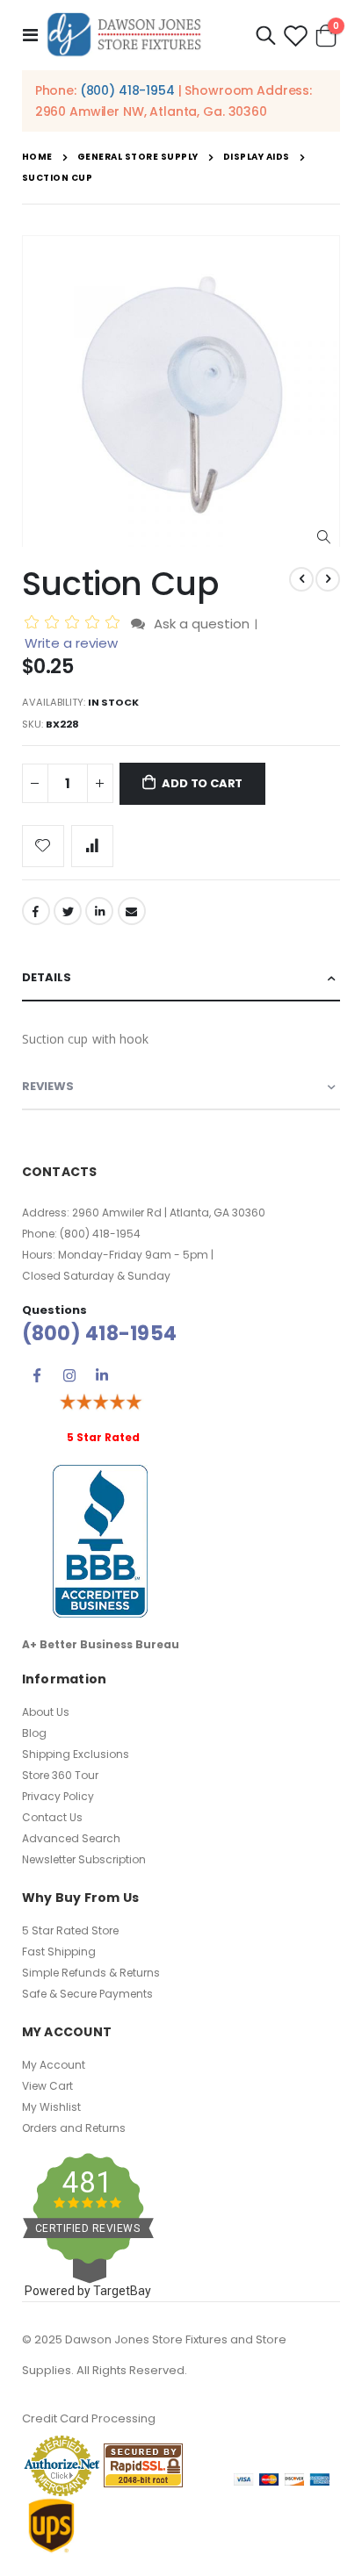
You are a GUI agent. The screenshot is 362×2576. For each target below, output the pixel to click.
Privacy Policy (58, 1796)
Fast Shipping (59, 1952)
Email (132, 911)
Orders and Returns (74, 2128)
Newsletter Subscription (84, 1859)
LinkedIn (99, 911)
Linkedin (102, 1375)
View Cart (47, 2086)
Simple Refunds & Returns (91, 1973)
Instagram (69, 1375)
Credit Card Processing (89, 2418)
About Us (46, 1712)
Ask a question (202, 624)
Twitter (68, 911)
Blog (34, 1733)
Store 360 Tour (60, 1775)
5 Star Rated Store (70, 1930)
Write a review (71, 643)
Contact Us (52, 1817)
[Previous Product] (301, 579)
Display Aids (257, 157)
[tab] (181, 978)
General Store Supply (138, 157)
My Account (54, 2065)
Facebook (36, 911)
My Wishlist (51, 2107)
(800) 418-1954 (127, 90)
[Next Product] (328, 579)
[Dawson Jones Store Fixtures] (124, 35)
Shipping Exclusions (76, 1754)
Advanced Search (71, 1838)
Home (37, 157)
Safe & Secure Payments (87, 1994)
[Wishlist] (295, 36)
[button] (324, 538)
